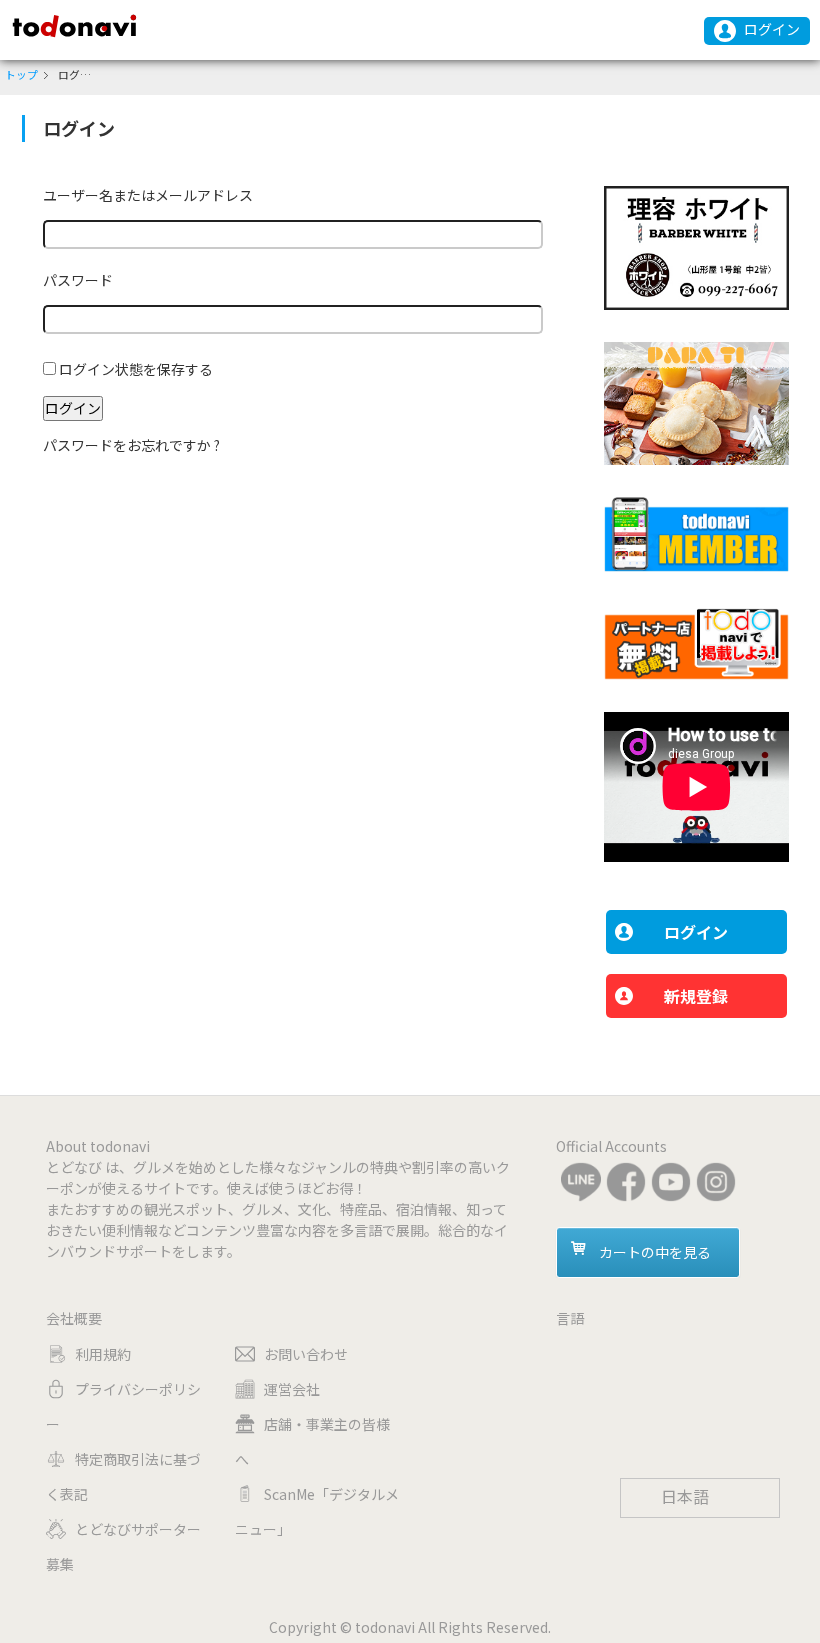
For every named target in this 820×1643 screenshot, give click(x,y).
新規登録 (696, 996)
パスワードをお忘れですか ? (131, 445)
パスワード (78, 280)
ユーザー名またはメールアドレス (148, 195)
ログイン (772, 29)
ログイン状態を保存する (136, 369)
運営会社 (292, 1389)
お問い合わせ (306, 1354)
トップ (21, 74)
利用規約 (103, 1354)
